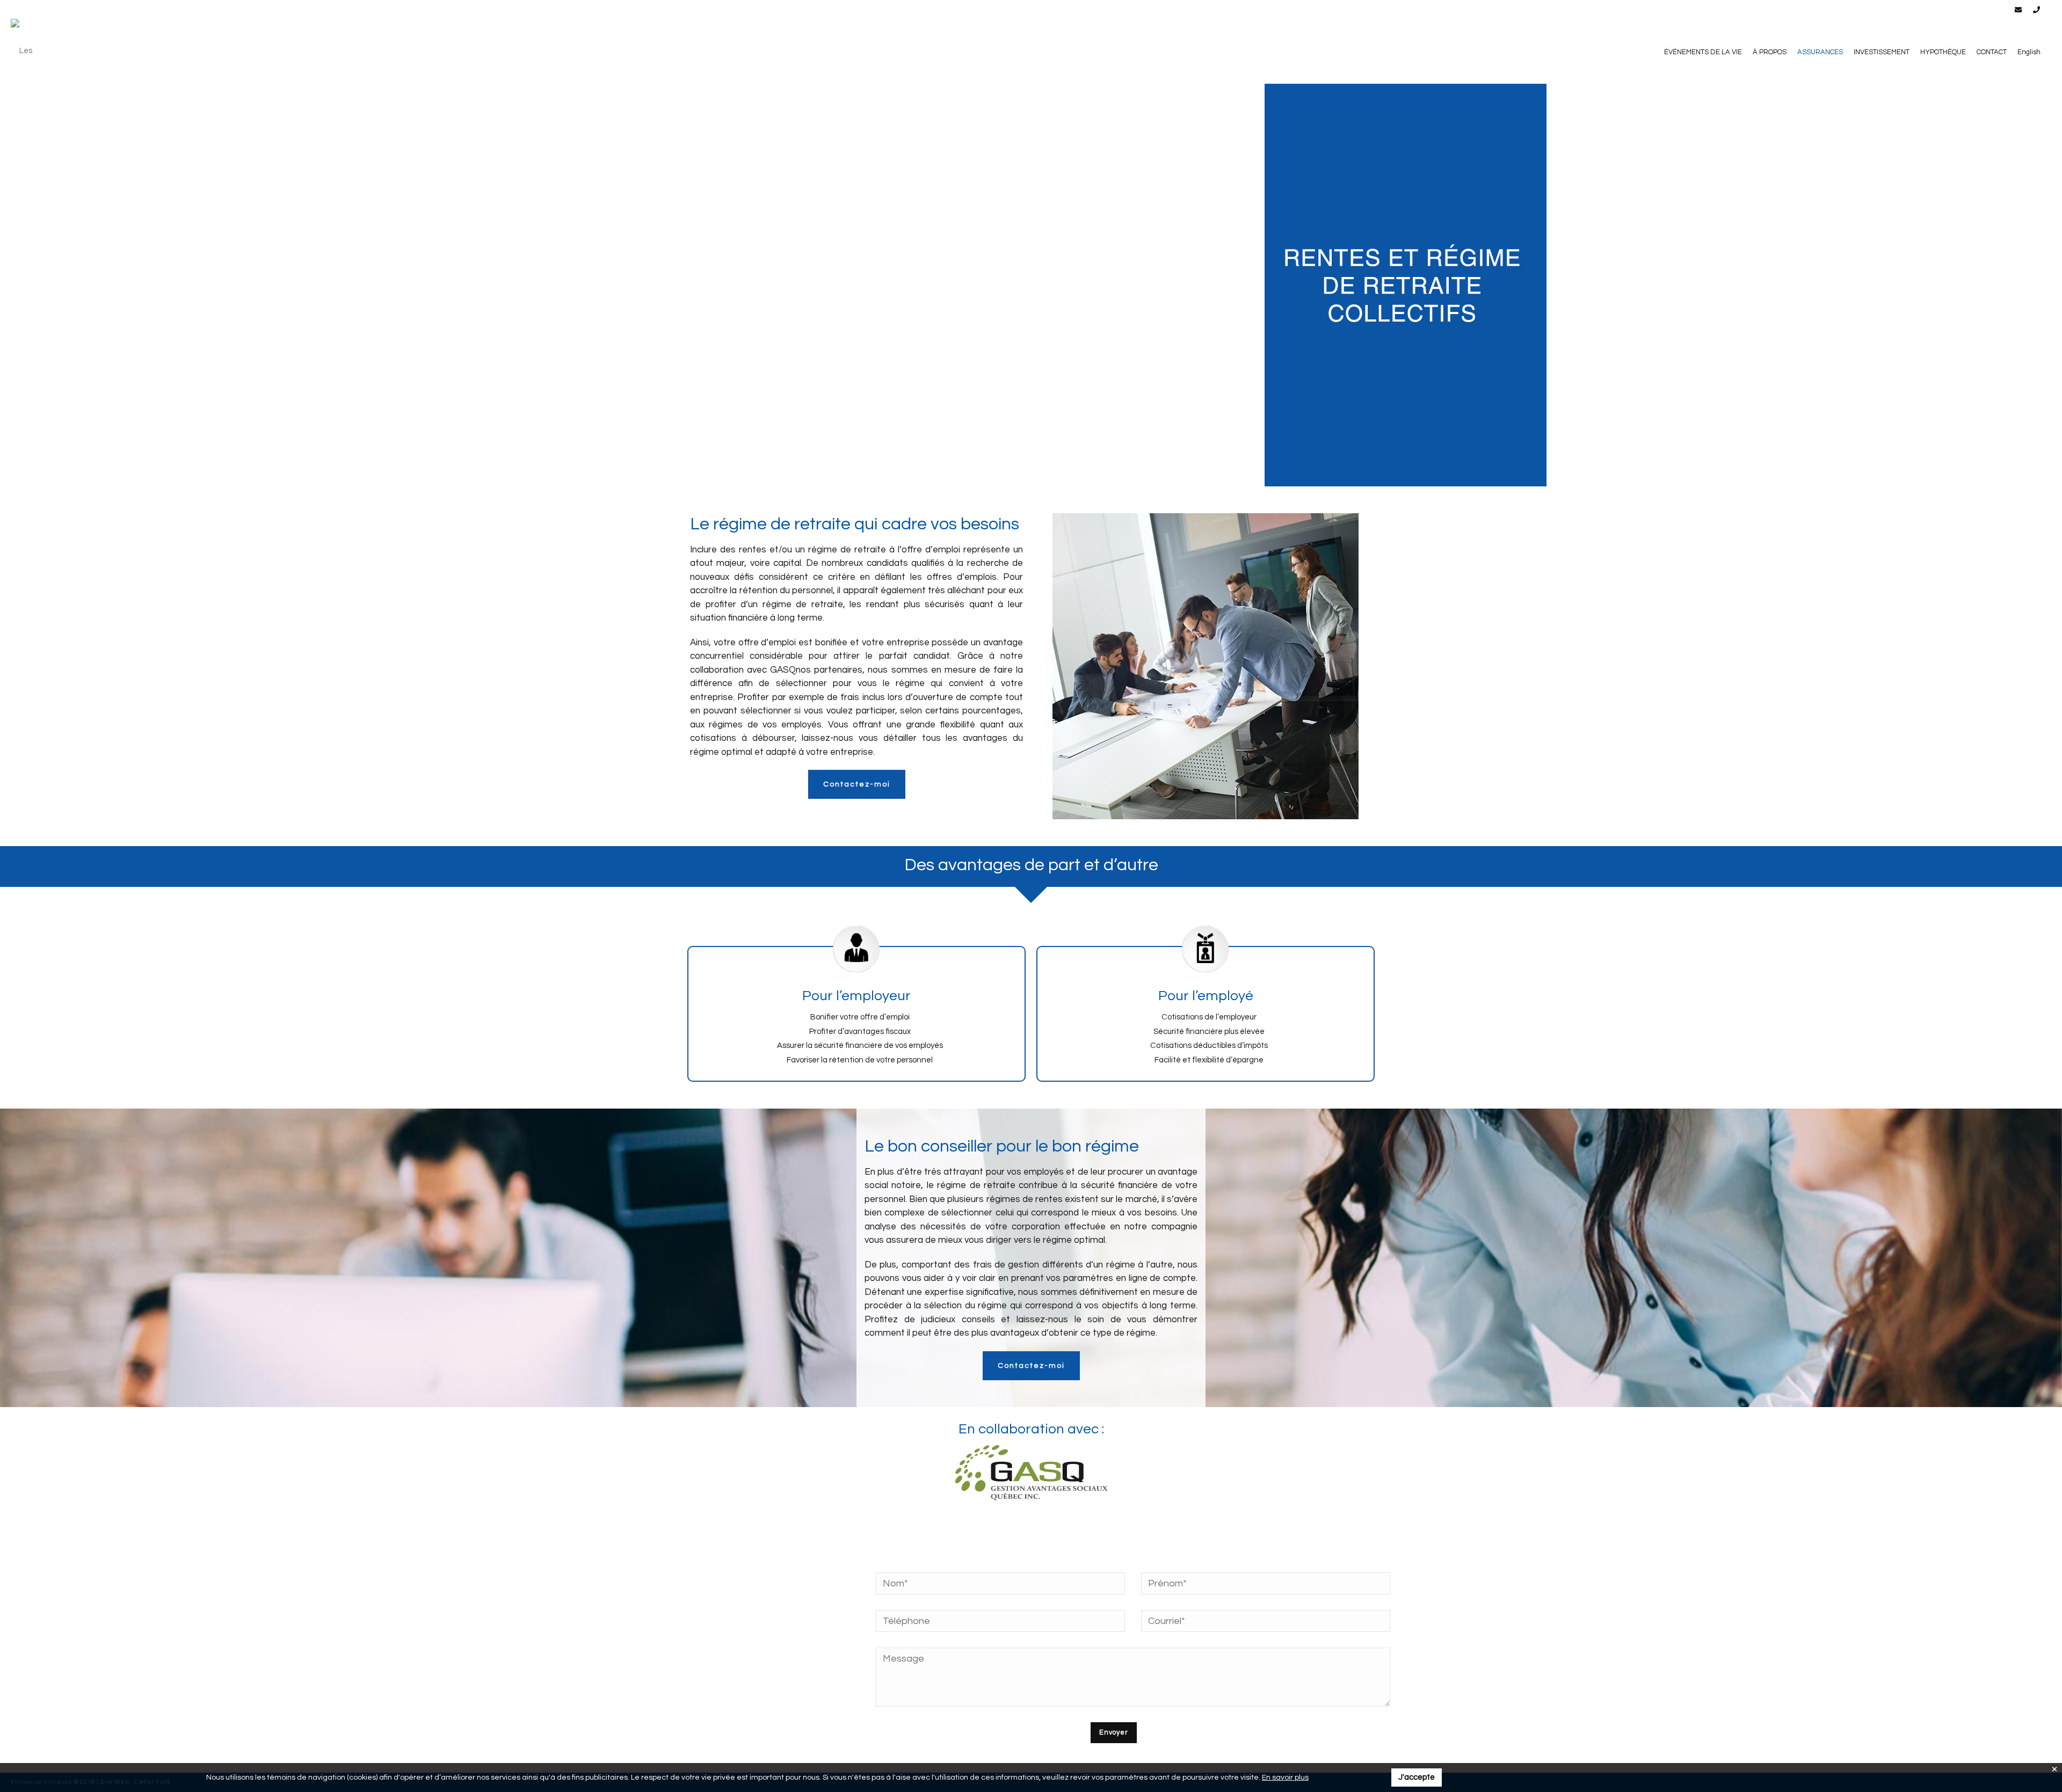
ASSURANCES (1820, 52)
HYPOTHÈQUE (1943, 52)
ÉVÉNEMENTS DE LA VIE (1703, 52)
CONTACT (1992, 52)
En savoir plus (1285, 1778)
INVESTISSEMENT (1882, 52)
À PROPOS (1770, 52)
